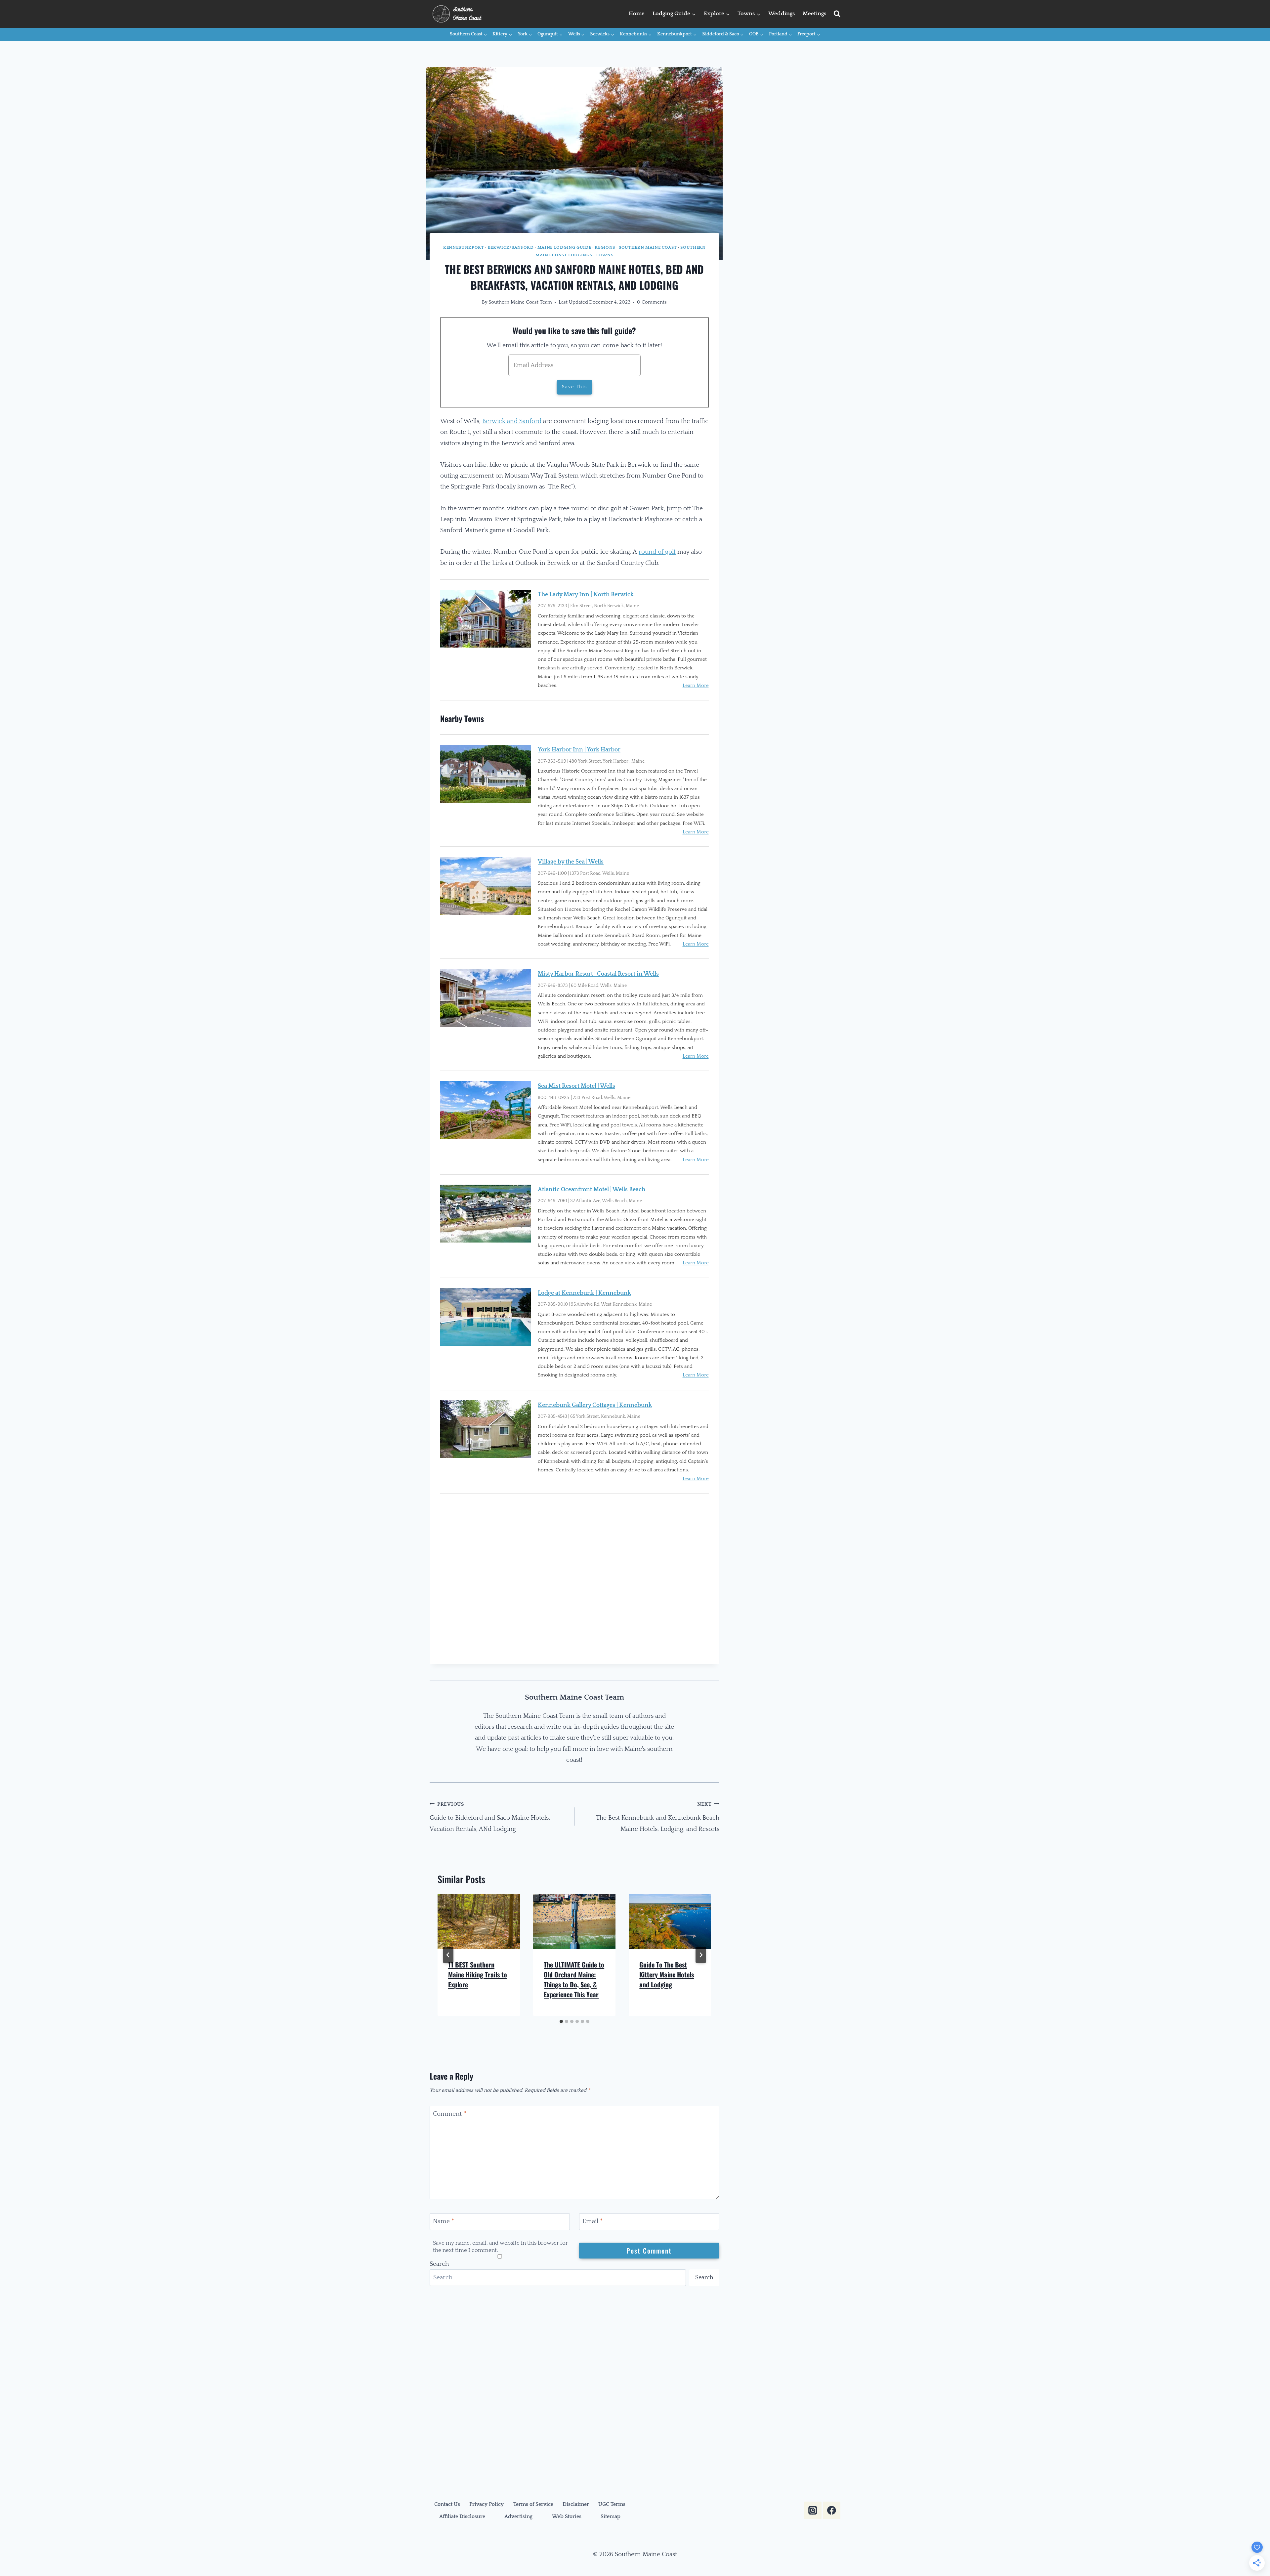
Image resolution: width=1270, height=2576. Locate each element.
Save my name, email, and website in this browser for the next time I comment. (500, 2246)
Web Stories (567, 2516)
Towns (604, 255)
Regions (605, 247)
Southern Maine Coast (648, 247)
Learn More (696, 685)
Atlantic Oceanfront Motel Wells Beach (592, 1190)
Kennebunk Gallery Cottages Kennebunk (595, 1405)
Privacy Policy (487, 2504)
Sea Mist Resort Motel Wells (576, 1086)
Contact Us (447, 2504)
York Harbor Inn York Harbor (579, 750)
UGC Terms (612, 2504)
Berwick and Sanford (512, 421)
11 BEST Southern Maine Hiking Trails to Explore (478, 1974)
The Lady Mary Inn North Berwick (586, 595)
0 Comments (652, 302)
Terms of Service (533, 2504)
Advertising (518, 2516)
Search (439, 2264)
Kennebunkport (464, 247)
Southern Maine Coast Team (520, 302)
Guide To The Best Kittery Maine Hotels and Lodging (667, 1974)
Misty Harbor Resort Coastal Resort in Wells (598, 974)
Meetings (814, 14)
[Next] (701, 1955)
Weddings (782, 14)
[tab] (561, 2021)
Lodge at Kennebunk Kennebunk (584, 1293)
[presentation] (479, 1921)
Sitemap (611, 2516)
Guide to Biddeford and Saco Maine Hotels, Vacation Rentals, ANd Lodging (490, 1817)
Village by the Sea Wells (571, 862)
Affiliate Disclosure (462, 2516)
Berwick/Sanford (511, 247)
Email (593, 2221)
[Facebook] (832, 2510)
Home (637, 14)
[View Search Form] (837, 14)
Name (444, 2221)
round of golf (657, 552)
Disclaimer (576, 2504)
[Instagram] (812, 2510)
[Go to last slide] (448, 1955)
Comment (449, 2114)
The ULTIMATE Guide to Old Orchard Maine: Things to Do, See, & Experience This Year (574, 1979)
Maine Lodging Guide (564, 247)
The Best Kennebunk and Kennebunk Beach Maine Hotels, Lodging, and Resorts (658, 1817)
